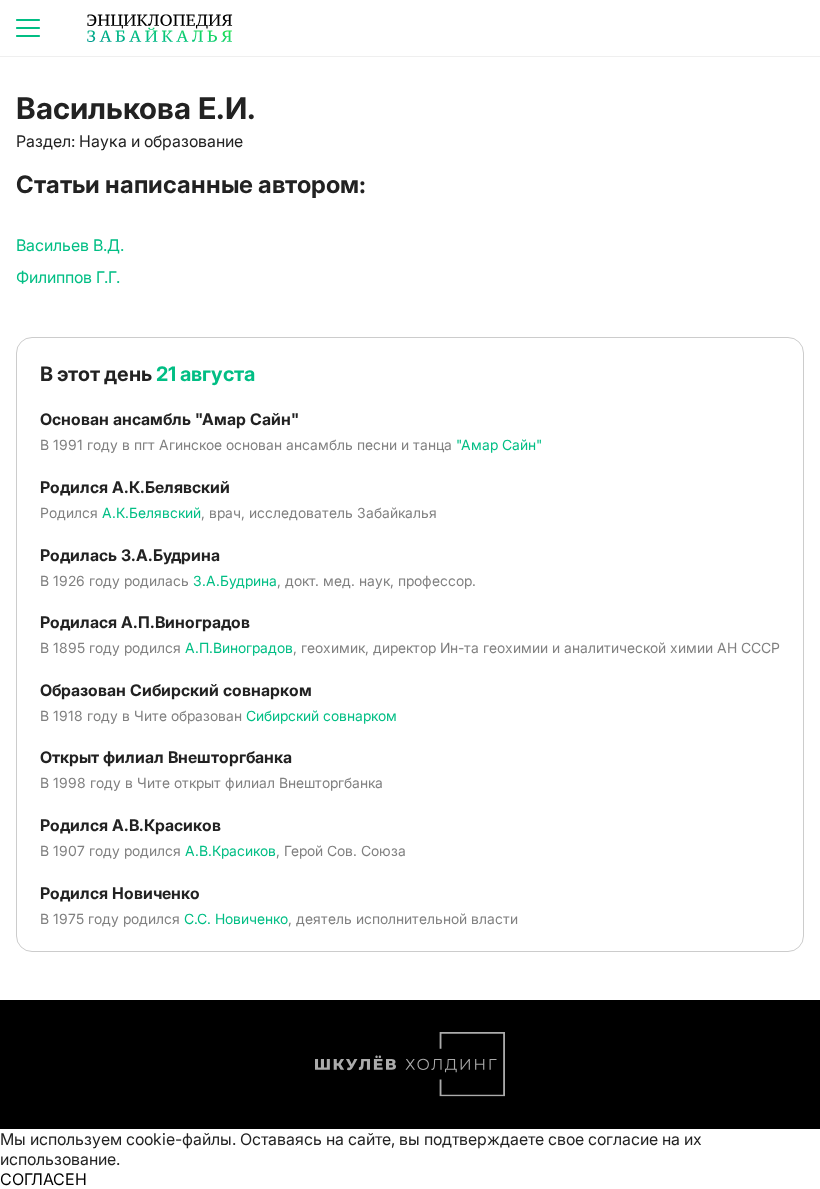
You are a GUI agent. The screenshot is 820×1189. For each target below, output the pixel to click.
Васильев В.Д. (70, 245)
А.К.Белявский (151, 512)
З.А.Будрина (235, 580)
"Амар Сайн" (499, 444)
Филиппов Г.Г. (68, 277)
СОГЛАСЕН (43, 1179)
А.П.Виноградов (239, 647)
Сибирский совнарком (321, 715)
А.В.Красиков (230, 850)
